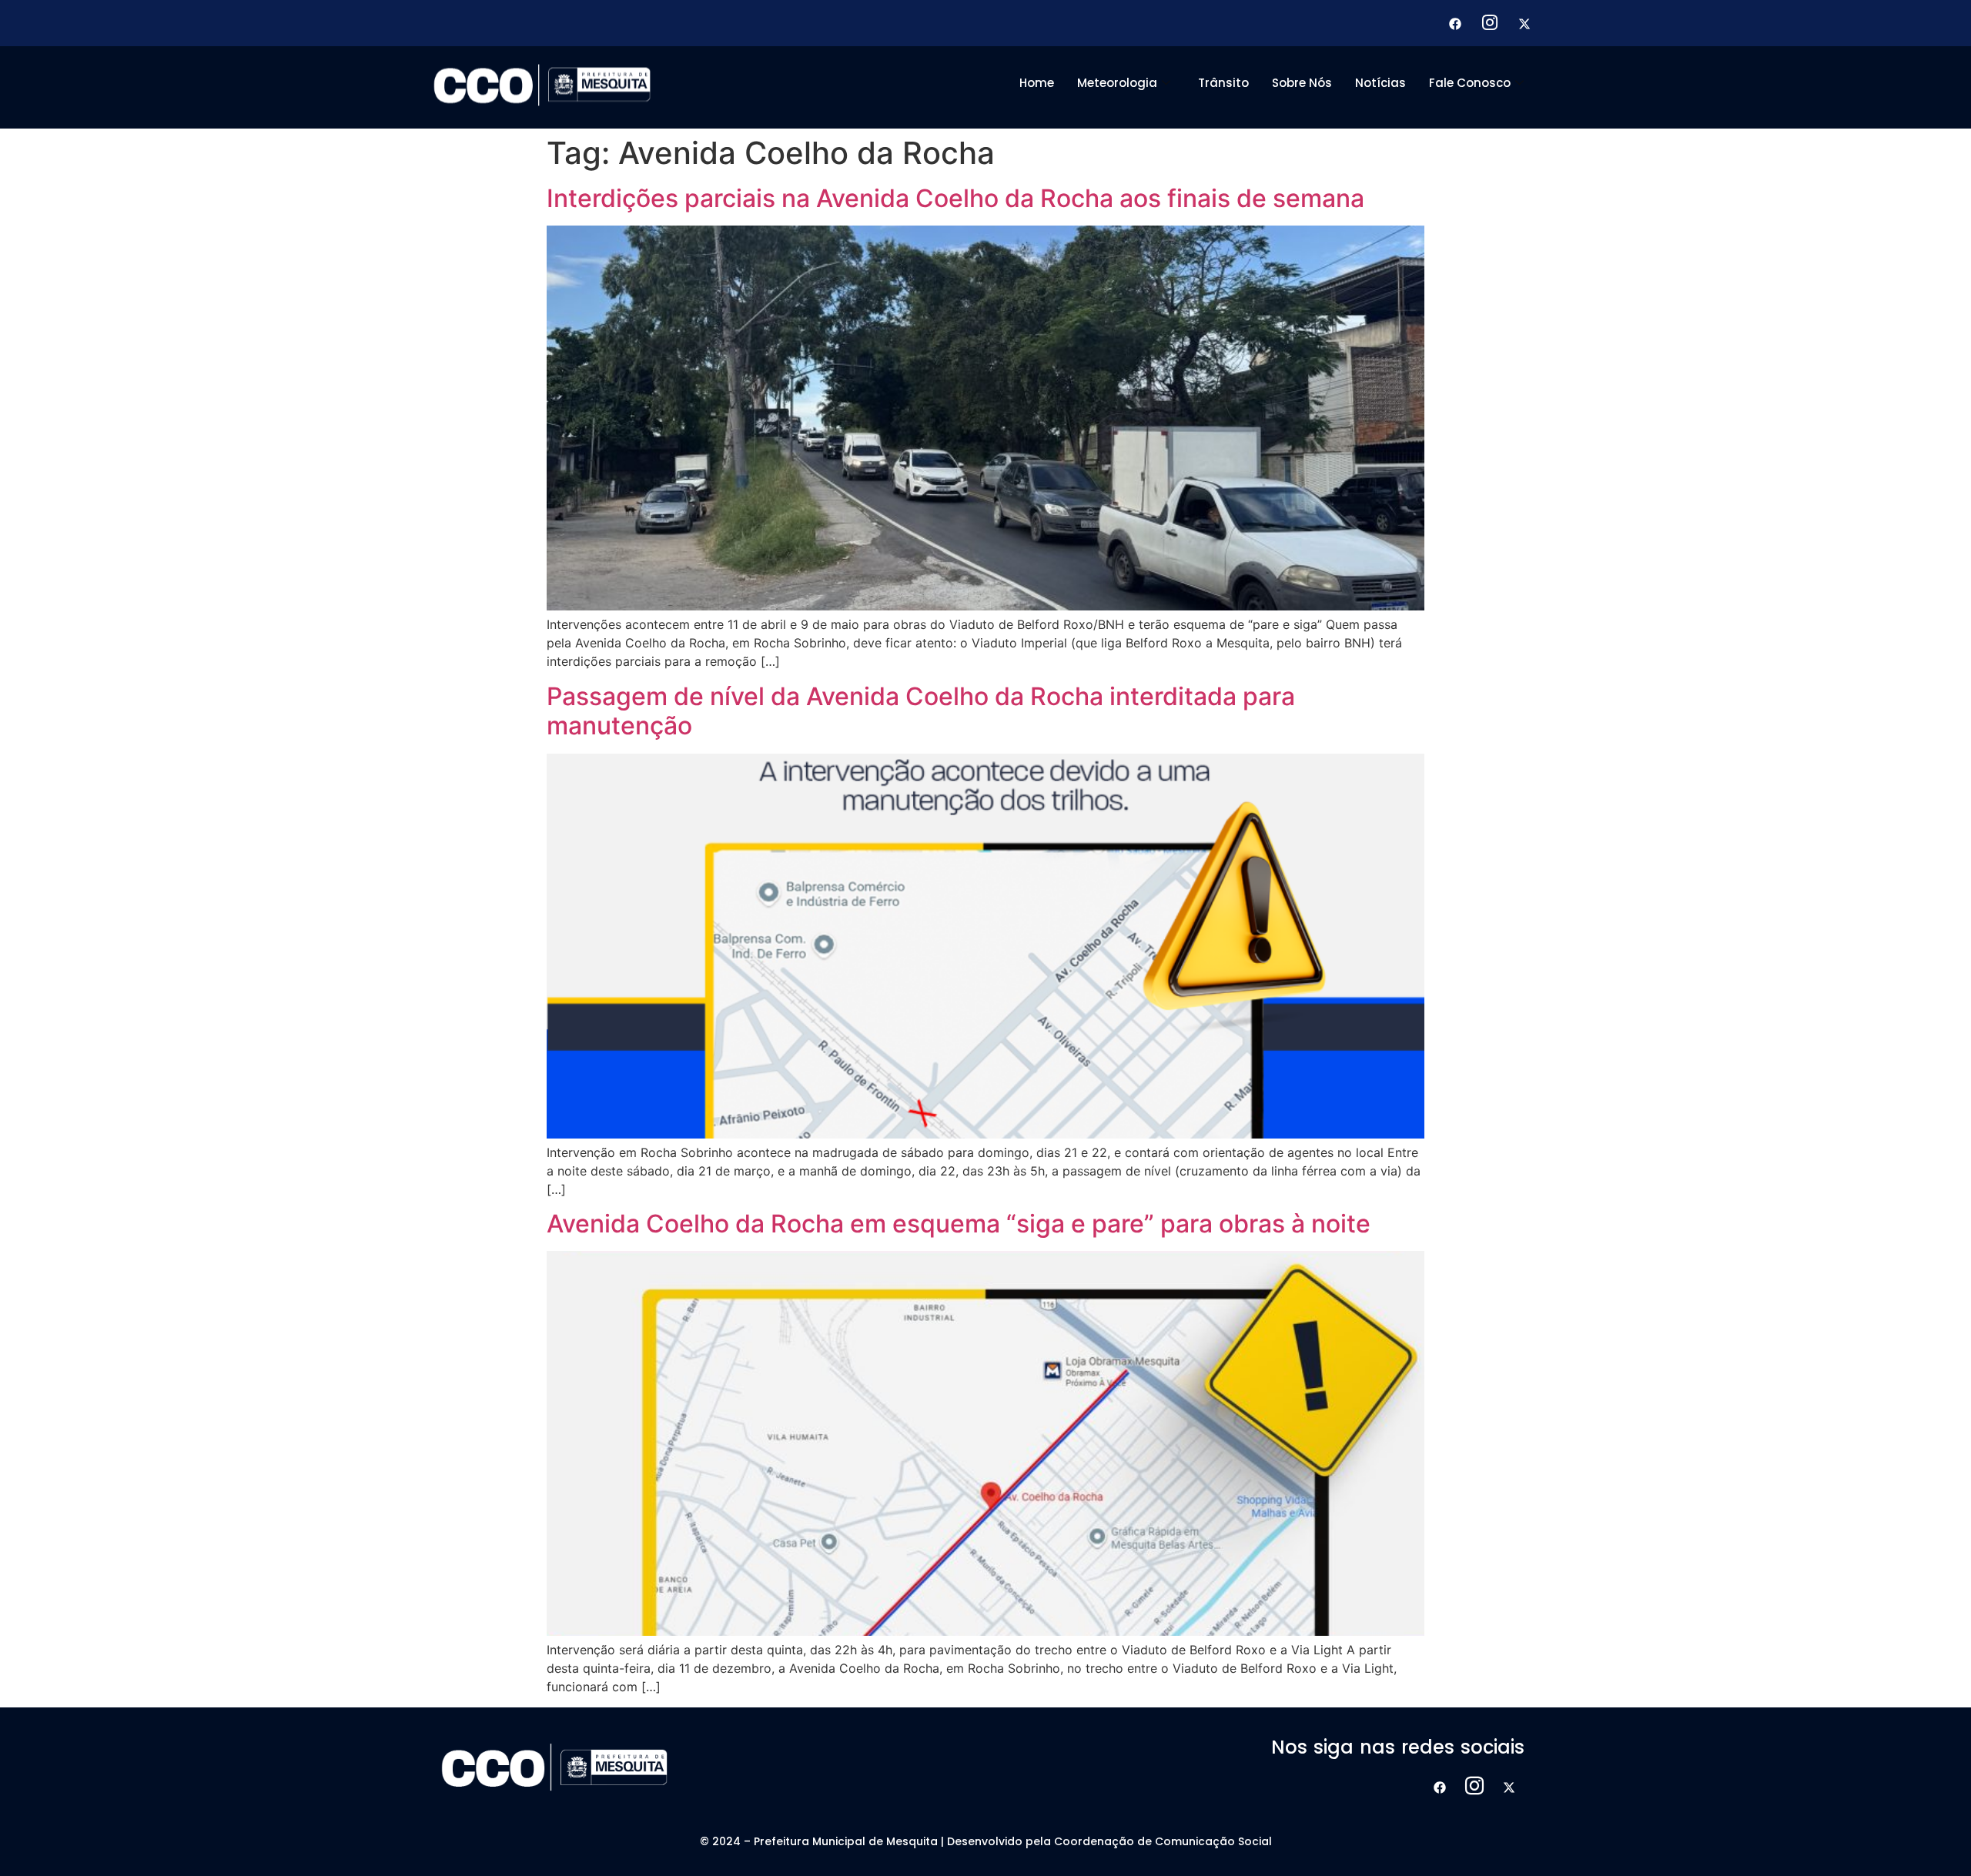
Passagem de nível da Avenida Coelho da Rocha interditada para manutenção (921, 711)
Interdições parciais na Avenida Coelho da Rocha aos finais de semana (955, 198)
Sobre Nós (1302, 83)
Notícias (1380, 83)
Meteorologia (1117, 83)
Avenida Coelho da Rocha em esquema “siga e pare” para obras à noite (959, 1224)
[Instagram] (1490, 23)
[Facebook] (1455, 23)
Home (1037, 83)
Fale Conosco (1470, 83)
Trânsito (1223, 83)
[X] (1524, 23)
